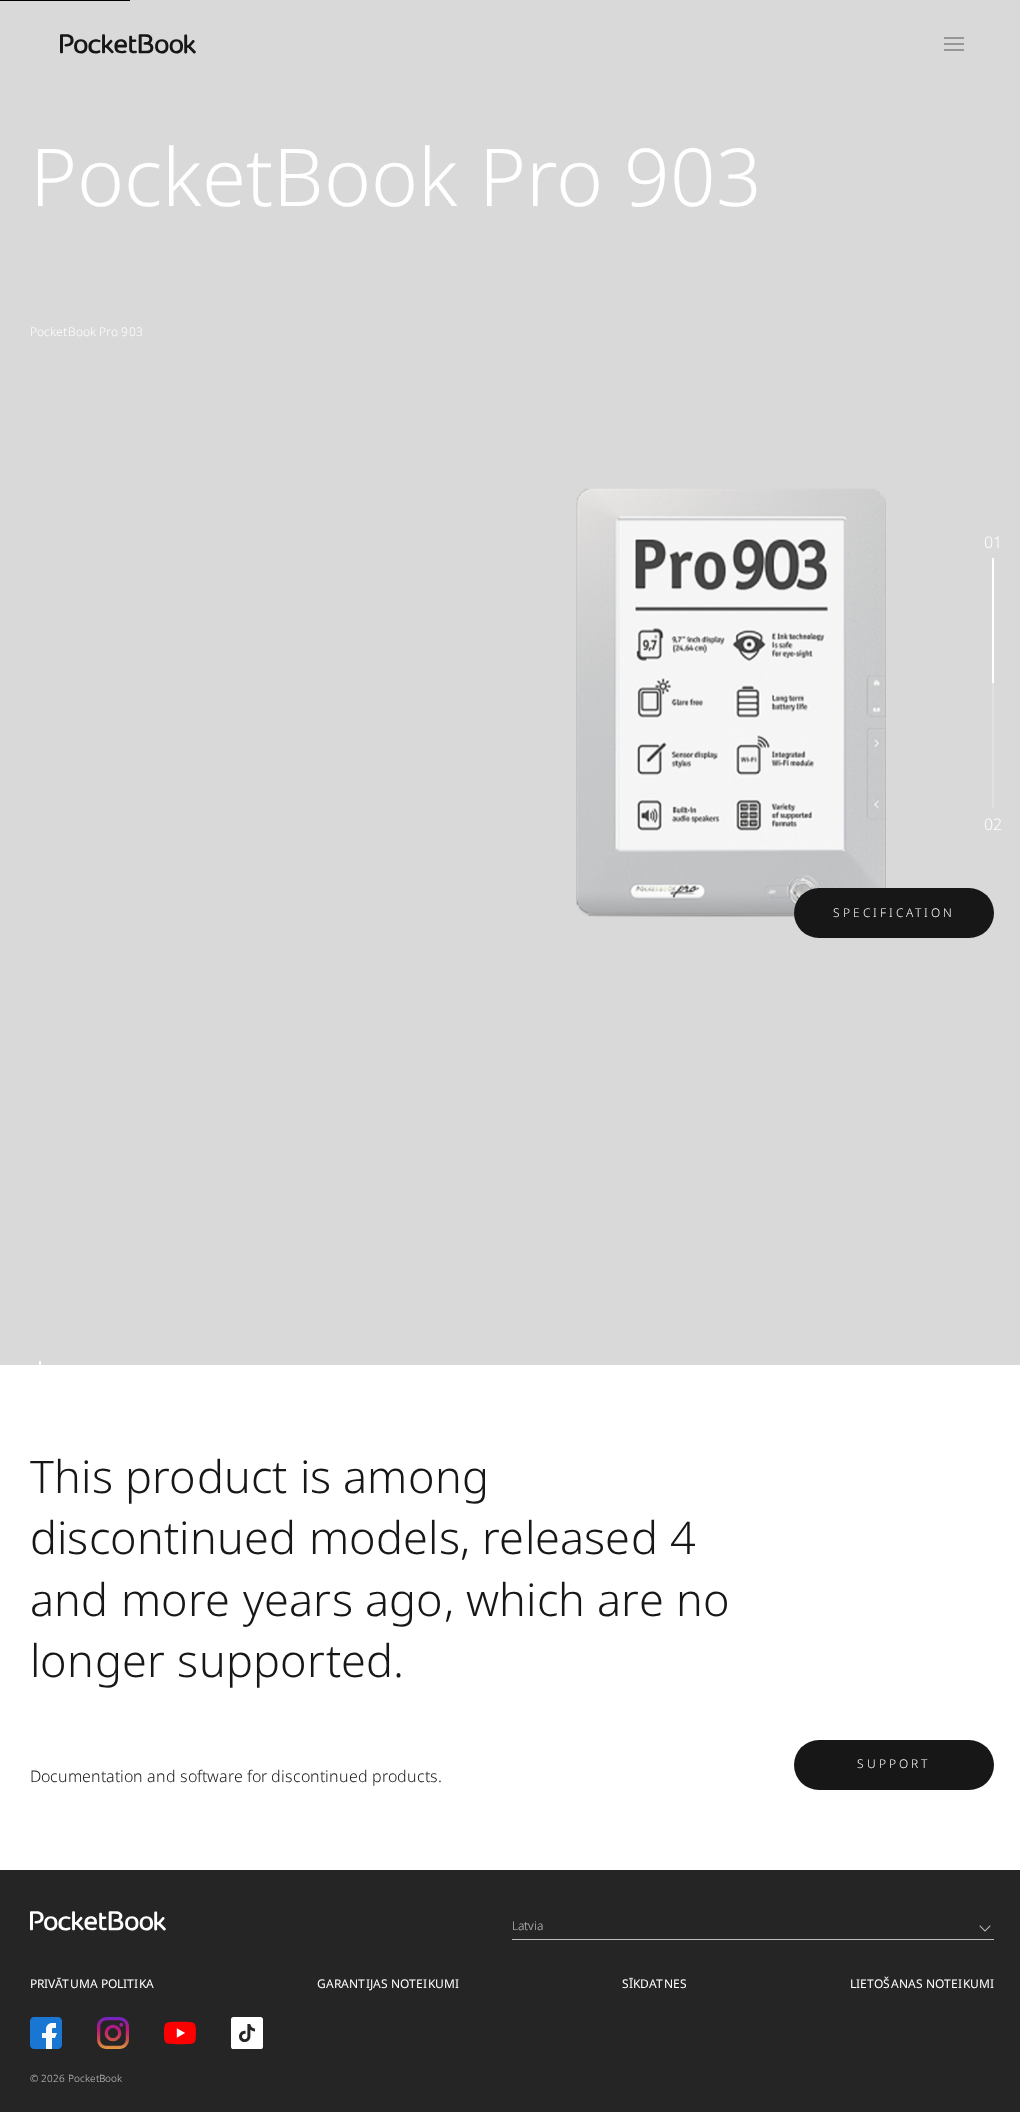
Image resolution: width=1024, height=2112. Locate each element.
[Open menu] (954, 44)
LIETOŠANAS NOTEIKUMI (922, 1983)
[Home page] (128, 44)
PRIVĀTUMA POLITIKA (92, 1983)
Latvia (528, 1925)
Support (893, 1763)
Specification (894, 912)
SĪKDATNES (654, 1983)
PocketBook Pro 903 (86, 331)
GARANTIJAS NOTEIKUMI (388, 1983)
